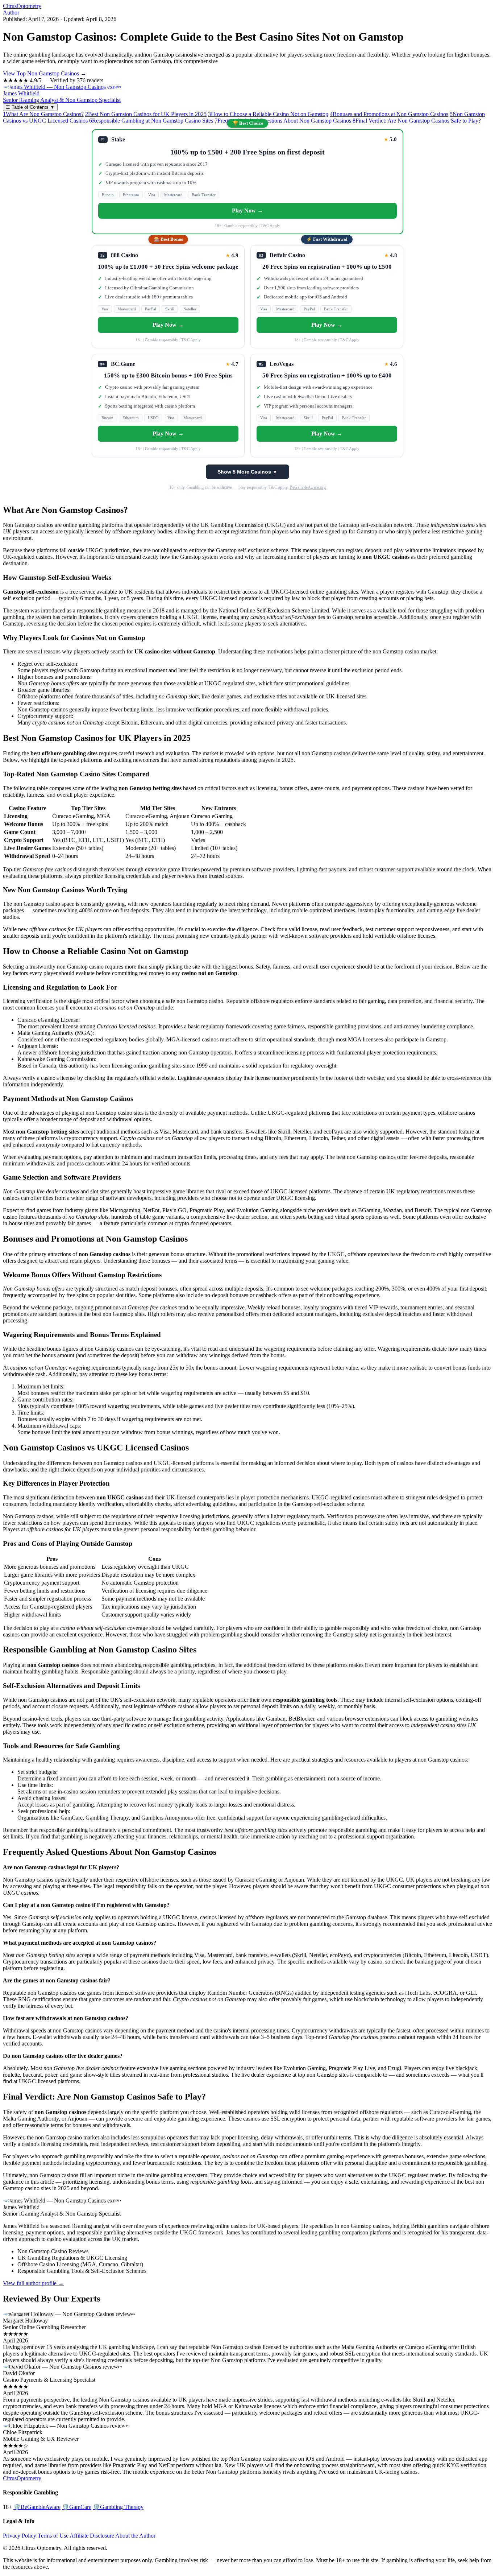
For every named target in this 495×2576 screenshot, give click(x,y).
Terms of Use (53, 2536)
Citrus (22, 6)
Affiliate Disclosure (92, 2536)
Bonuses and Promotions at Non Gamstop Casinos (389, 114)
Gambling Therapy (118, 2507)
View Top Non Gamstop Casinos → (45, 73)
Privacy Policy (20, 2536)
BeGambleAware (37, 2507)
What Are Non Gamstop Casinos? (43, 114)
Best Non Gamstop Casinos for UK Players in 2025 (146, 114)
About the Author (135, 2536)
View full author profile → (33, 2283)
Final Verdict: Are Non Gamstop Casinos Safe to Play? (417, 121)
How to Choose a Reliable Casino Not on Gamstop (268, 114)
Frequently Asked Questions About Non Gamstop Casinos (283, 121)
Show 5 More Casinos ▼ (247, 472)
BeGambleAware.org (308, 487)
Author (11, 13)
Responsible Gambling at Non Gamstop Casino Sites (151, 121)
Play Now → (247, 210)
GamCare (77, 2507)
